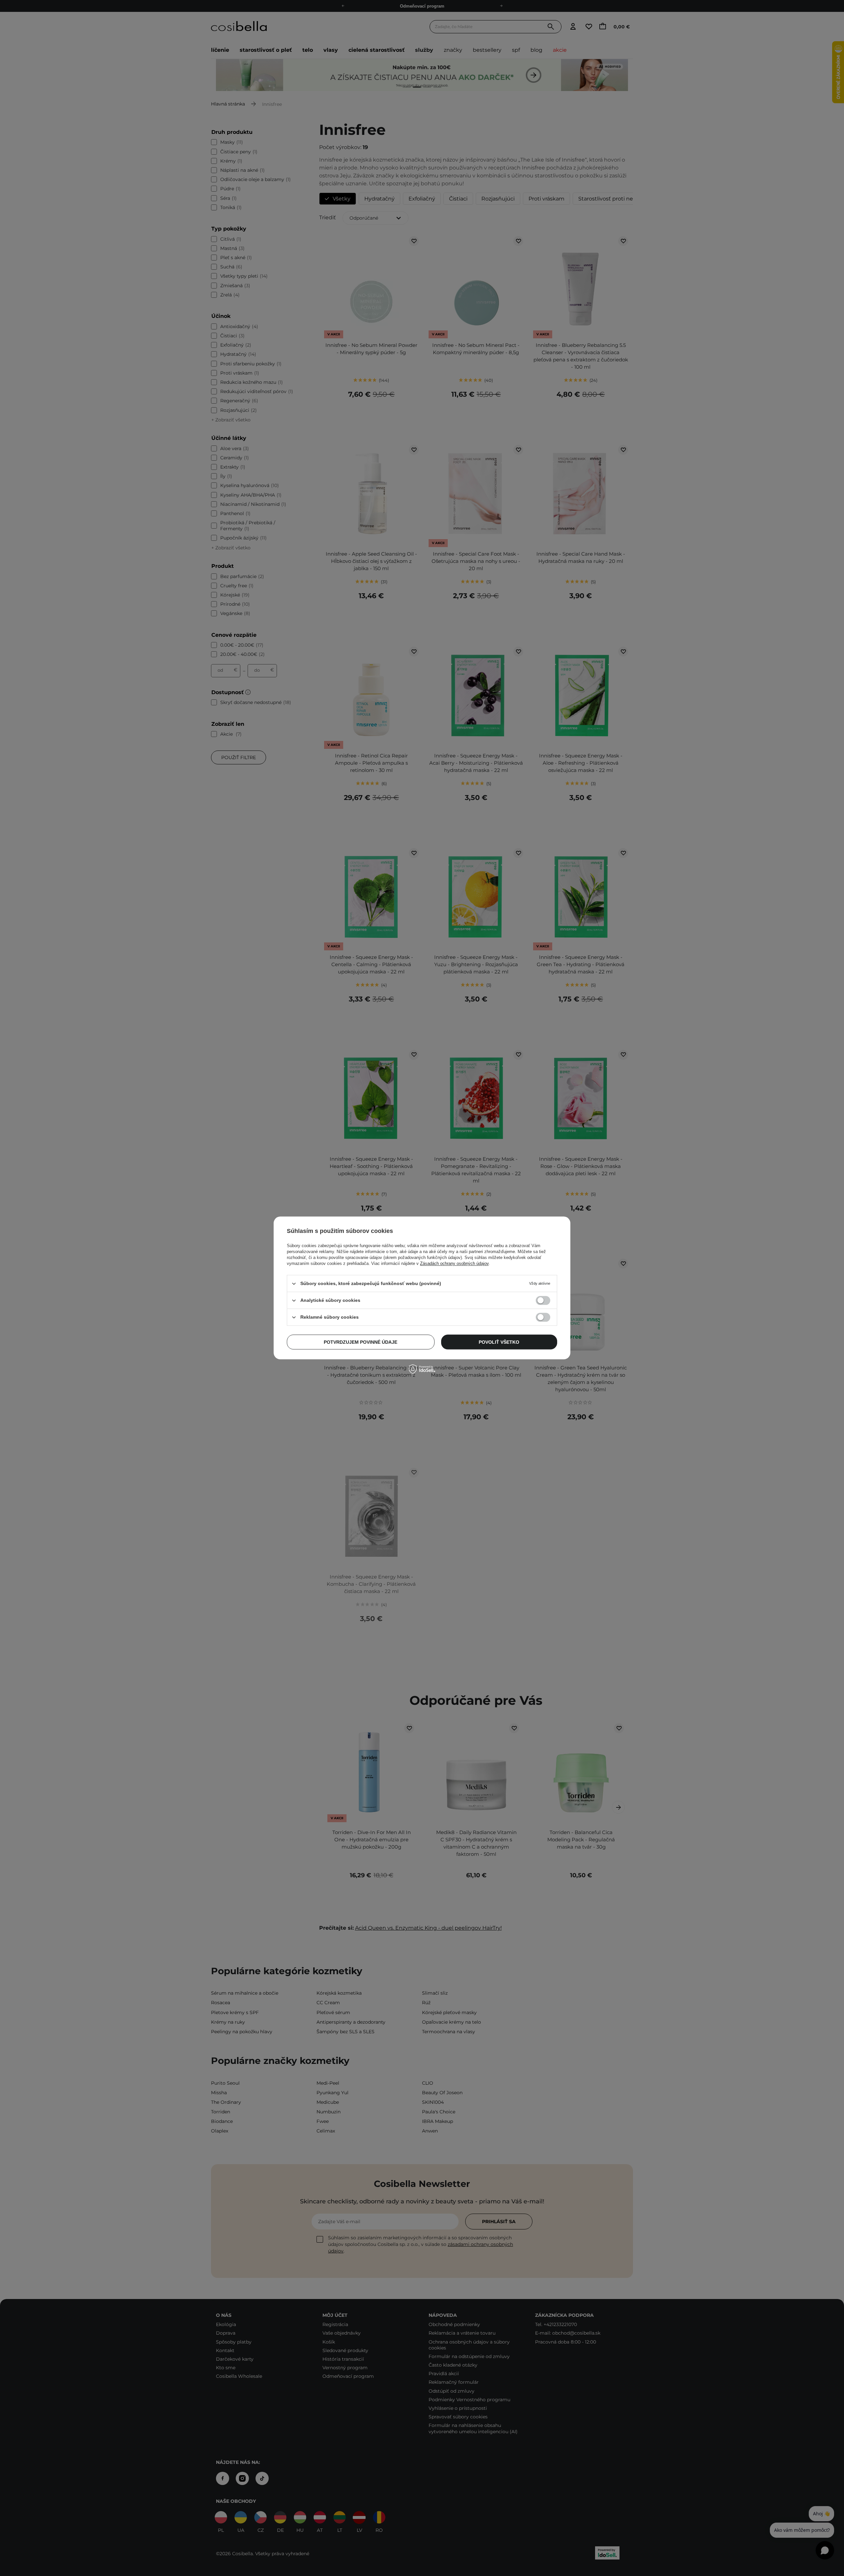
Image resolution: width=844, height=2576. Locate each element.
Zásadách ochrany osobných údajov (454, 1263)
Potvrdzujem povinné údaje (361, 1342)
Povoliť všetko (499, 1342)
